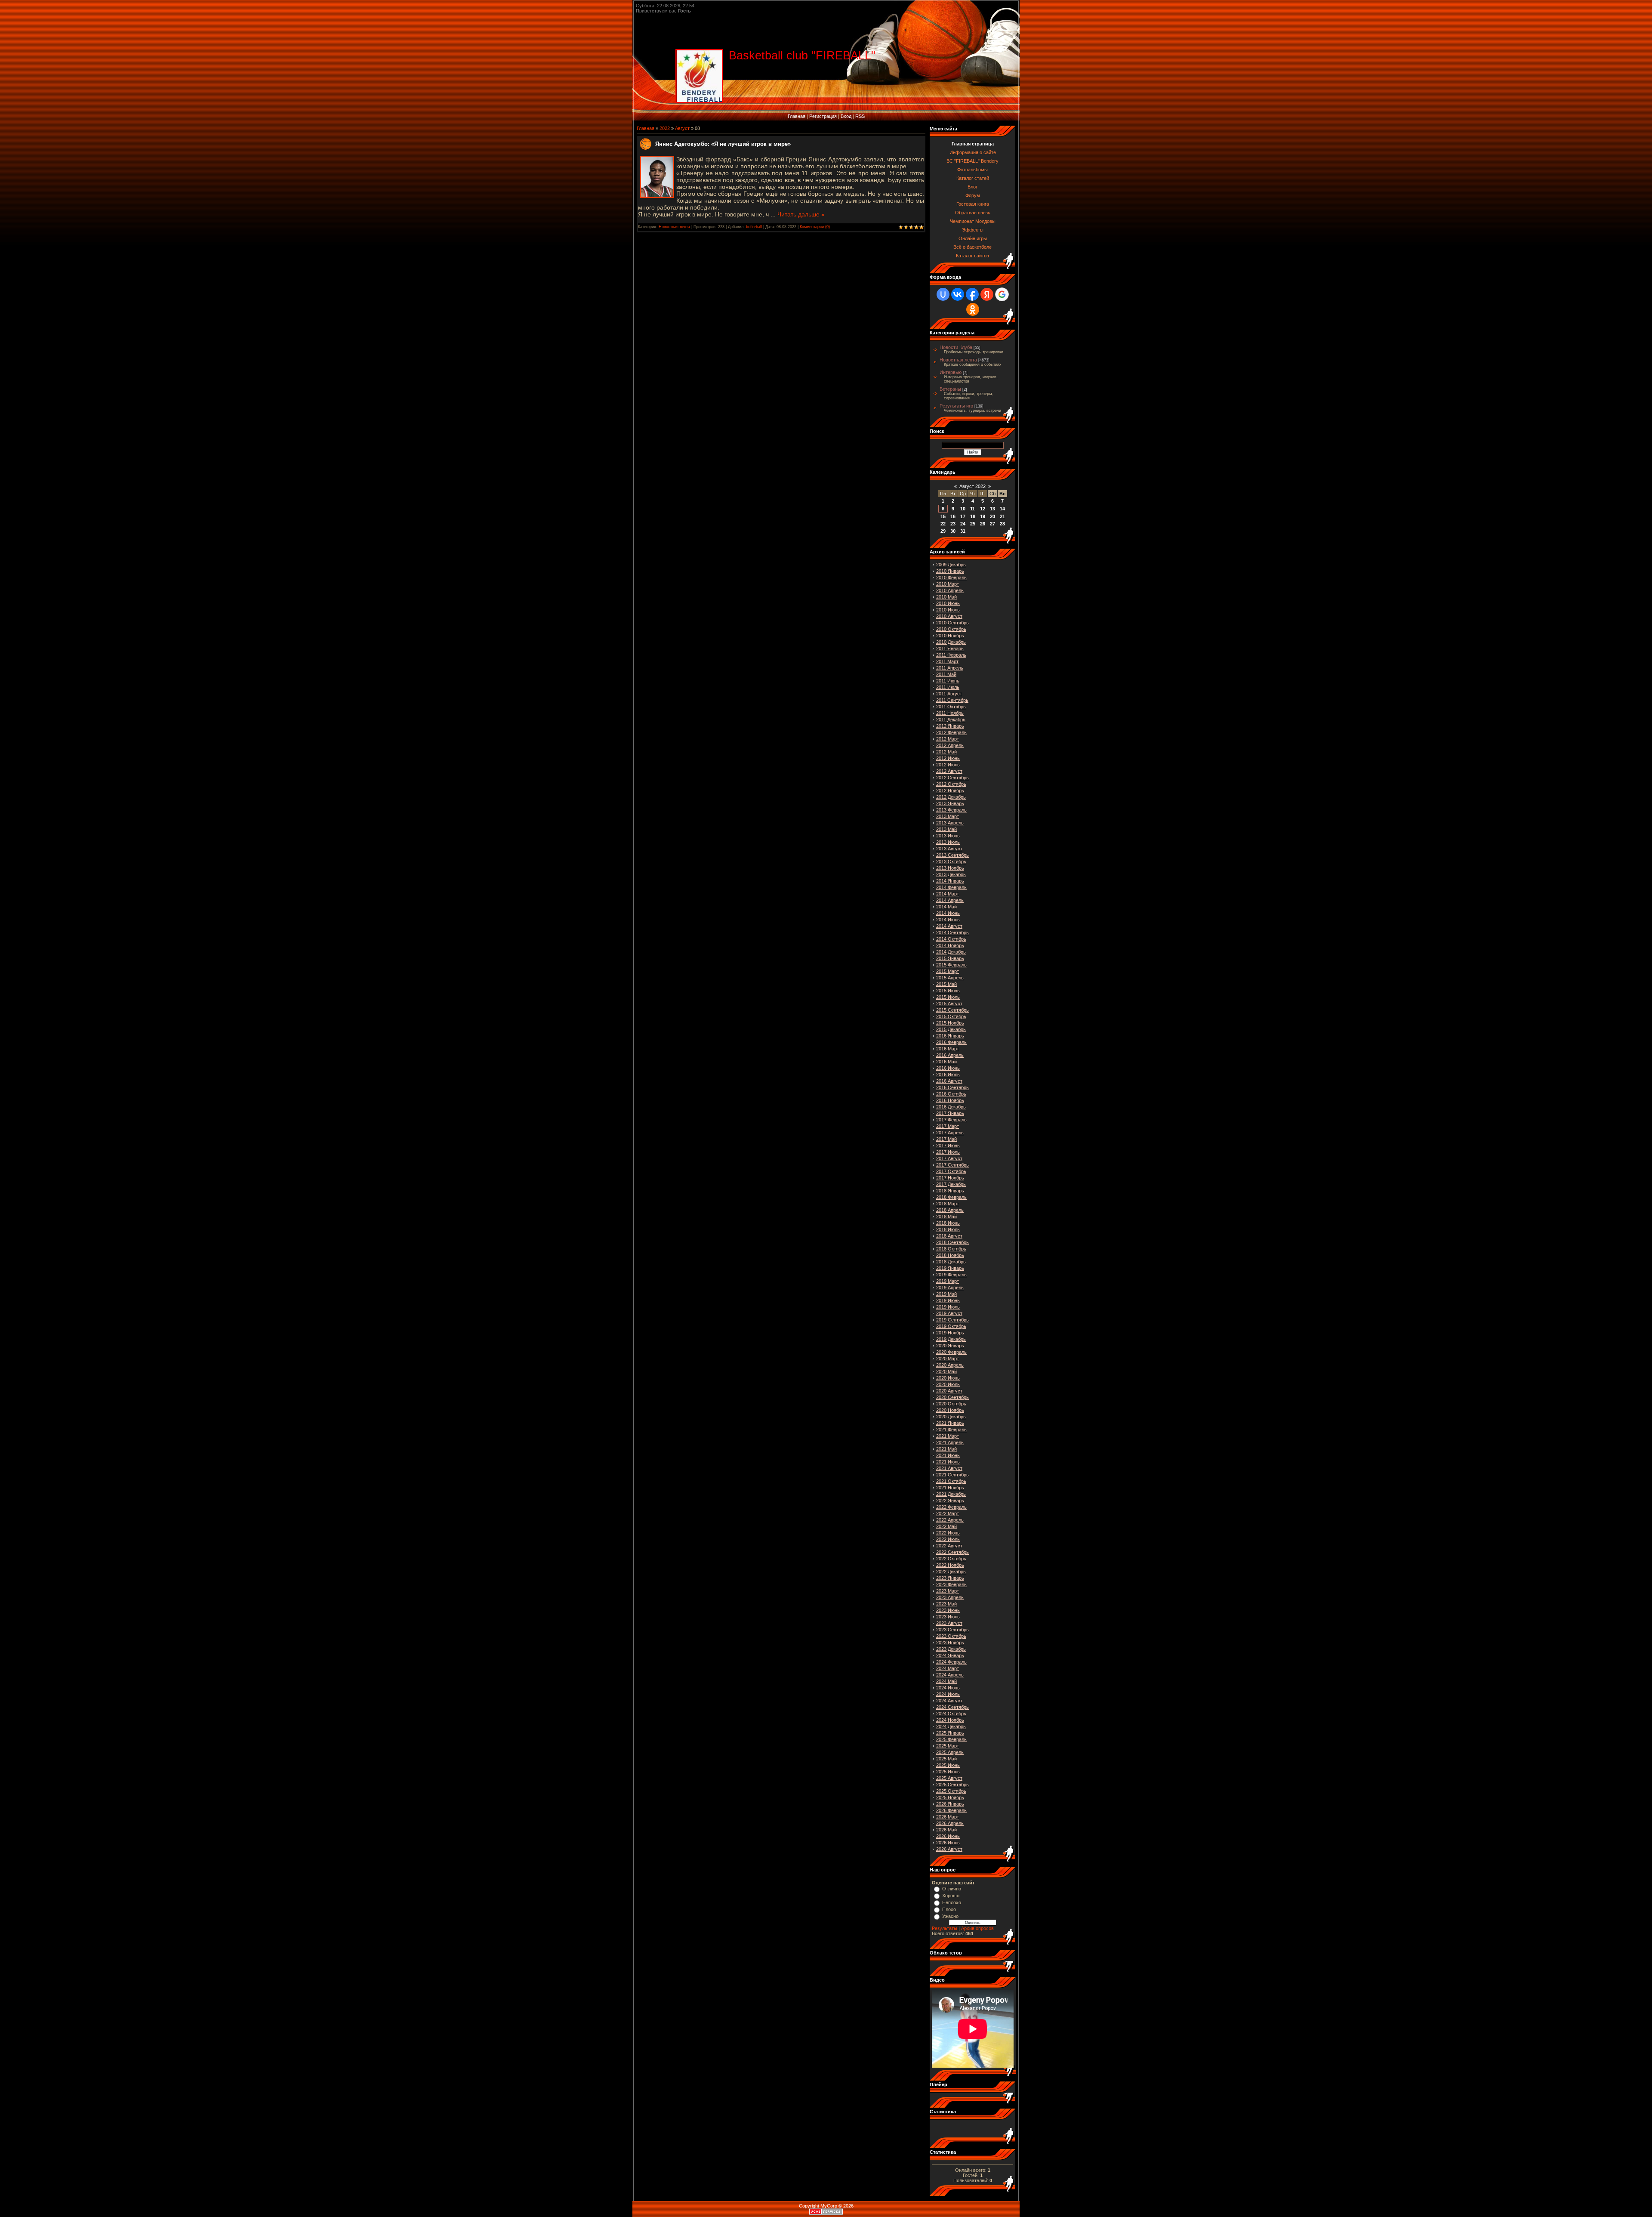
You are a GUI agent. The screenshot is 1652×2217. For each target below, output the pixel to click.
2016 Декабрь (951, 1107)
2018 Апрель (950, 1210)
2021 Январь (950, 1423)
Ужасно (950, 1916)
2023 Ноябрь (950, 1643)
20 (992, 516)
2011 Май (946, 674)
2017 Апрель (950, 1133)
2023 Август (949, 1623)
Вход (846, 116)
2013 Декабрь (951, 874)
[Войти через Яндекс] (987, 294)
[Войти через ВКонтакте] (958, 294)
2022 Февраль (951, 1507)
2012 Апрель (950, 745)
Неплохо (952, 1902)
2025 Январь (950, 1733)
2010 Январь (950, 571)
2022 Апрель (950, 1520)
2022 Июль (948, 1539)
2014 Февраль (951, 887)
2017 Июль (948, 1152)
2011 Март (947, 661)
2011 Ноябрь (950, 713)
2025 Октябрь (951, 1791)
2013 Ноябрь (950, 868)
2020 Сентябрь (952, 1397)
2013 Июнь (948, 836)
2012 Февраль (951, 732)
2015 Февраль (951, 965)
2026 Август (949, 1849)
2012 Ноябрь (950, 790)
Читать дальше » (801, 214)
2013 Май (946, 829)
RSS (860, 116)
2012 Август (949, 771)
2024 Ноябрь (950, 1720)
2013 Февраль (951, 810)
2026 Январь (950, 1804)
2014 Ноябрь (950, 945)
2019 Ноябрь (950, 1333)
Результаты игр (956, 406)
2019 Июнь (948, 1300)
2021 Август (949, 1468)
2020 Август (949, 1391)
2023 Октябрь (951, 1636)
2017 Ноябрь (950, 1178)
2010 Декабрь (951, 642)
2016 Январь (950, 1036)
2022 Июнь (948, 1533)
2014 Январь (950, 881)
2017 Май (946, 1139)
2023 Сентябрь (952, 1630)
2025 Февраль (951, 1739)
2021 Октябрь (951, 1481)
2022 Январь (950, 1501)
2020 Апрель (950, 1365)
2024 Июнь (948, 1688)
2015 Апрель (950, 978)
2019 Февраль (951, 1275)
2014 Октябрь (951, 939)
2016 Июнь (948, 1068)
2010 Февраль (951, 577)
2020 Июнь (948, 1378)
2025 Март (948, 1746)
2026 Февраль (951, 1810)
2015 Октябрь (951, 1016)
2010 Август (949, 616)
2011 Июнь (948, 681)
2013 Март (948, 816)
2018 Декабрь (951, 1262)
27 (992, 524)
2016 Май (946, 1062)
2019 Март (948, 1281)
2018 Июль (948, 1229)
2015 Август (949, 1004)
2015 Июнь (948, 991)
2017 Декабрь (951, 1184)
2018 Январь (950, 1191)
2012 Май (946, 752)
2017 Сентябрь (952, 1165)
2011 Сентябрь (952, 700)
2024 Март (948, 1668)
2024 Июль (948, 1694)
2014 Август (949, 926)
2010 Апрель (950, 590)
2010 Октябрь (951, 629)
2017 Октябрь (951, 1171)
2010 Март (948, 584)
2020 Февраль (951, 1352)
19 (983, 516)
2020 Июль (948, 1384)
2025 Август (949, 1778)
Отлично (952, 1889)
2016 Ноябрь (950, 1100)
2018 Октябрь (951, 1249)
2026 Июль (948, 1843)
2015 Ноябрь (950, 1023)
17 (963, 516)
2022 (665, 128)
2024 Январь (950, 1655)
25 (973, 524)
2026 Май (946, 1830)
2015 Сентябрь (952, 1010)
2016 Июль (948, 1075)
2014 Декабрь (951, 952)
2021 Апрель (950, 1442)
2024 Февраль (951, 1662)
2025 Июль (948, 1772)
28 (1002, 524)
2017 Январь (950, 1113)
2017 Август (949, 1158)
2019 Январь (950, 1268)
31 (963, 531)
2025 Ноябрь (950, 1797)
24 (963, 524)
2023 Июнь (948, 1610)
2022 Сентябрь (952, 1552)
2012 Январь (950, 726)
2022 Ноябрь (950, 1565)
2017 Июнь (948, 1146)
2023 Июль (948, 1617)
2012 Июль (948, 765)
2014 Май (946, 907)
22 (943, 524)
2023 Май (946, 1604)
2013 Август (949, 849)
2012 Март (948, 739)
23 (953, 524)
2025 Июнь (948, 1765)
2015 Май (946, 984)
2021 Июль (948, 1462)
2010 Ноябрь (950, 636)
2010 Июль (948, 610)
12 (983, 509)
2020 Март (948, 1359)
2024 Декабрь (951, 1726)
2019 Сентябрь (952, 1320)
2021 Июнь (948, 1455)
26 (983, 524)
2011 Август (949, 694)
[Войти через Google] (1002, 294)
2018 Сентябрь (952, 1242)
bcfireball (754, 227)
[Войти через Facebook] (972, 294)
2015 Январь (950, 958)
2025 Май (946, 1759)
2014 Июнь (948, 913)
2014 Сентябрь (952, 932)
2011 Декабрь (951, 719)
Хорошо (951, 1896)
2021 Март (948, 1436)
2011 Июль (948, 687)
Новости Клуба (956, 347)
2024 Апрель (950, 1675)
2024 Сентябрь (952, 1707)
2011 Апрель (950, 668)
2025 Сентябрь (952, 1785)
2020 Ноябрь (950, 1410)
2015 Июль (948, 997)
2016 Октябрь (951, 1094)
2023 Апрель (950, 1597)
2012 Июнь (948, 758)
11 (972, 509)
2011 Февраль (951, 655)
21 (1002, 516)
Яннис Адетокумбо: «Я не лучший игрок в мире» (723, 144)
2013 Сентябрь (952, 855)
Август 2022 (972, 486)
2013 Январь (950, 803)
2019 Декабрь (951, 1339)
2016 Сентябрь (952, 1087)
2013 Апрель (950, 823)
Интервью (951, 372)
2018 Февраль (951, 1197)
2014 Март (948, 894)
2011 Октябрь (951, 707)
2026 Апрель (950, 1823)
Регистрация (823, 116)
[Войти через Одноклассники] (973, 309)
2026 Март (948, 1817)
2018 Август (949, 1236)
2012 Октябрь (951, 784)
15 (943, 516)
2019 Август (949, 1313)
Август (682, 128)
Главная (797, 116)
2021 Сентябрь (952, 1475)
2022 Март (948, 1513)
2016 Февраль (951, 1042)
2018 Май (946, 1217)
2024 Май (946, 1681)
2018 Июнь (948, 1223)
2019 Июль (948, 1307)
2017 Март (948, 1126)
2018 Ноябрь (950, 1255)
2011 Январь (950, 648)
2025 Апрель (950, 1752)
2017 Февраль (951, 1120)
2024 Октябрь (951, 1714)
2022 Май (946, 1526)
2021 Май (946, 1449)
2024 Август (949, 1701)
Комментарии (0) (815, 227)
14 (1002, 509)
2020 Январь (950, 1346)
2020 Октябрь (951, 1404)
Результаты (945, 1928)
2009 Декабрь (951, 565)
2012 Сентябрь (952, 778)
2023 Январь (950, 1578)
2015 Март (948, 971)
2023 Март (948, 1591)
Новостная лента (674, 227)
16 (953, 516)
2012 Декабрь (951, 797)
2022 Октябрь (951, 1559)
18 (973, 516)
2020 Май (946, 1371)
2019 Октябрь (951, 1326)
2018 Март (948, 1204)
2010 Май (946, 597)
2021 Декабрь (951, 1494)
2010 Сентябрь (952, 623)
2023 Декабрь (951, 1649)
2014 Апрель (950, 900)
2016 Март (948, 1049)
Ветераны (950, 389)
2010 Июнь (948, 603)
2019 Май (946, 1294)
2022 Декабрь (951, 1572)
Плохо (949, 1909)
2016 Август (949, 1081)
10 (963, 509)
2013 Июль (948, 842)
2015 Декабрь (951, 1029)
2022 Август (949, 1546)
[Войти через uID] (943, 294)
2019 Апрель (950, 1288)
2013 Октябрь (951, 861)
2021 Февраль (951, 1430)
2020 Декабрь (951, 1417)
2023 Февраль (951, 1584)
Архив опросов (977, 1928)
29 (943, 531)
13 (992, 509)
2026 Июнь (948, 1836)
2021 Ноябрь (950, 1488)
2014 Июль (948, 920)
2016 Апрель (950, 1055)
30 (953, 531)
